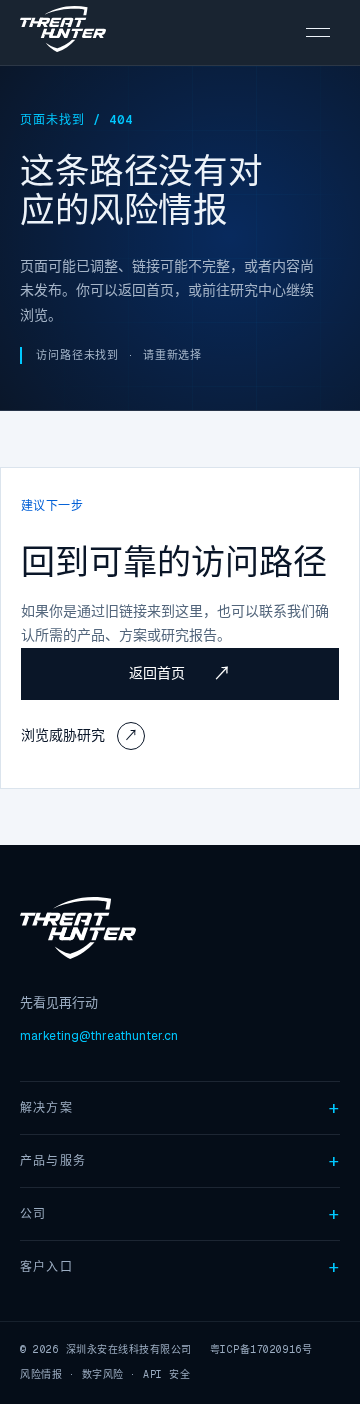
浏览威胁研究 (79, 735)
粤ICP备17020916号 (261, 1349)
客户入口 (46, 1267)
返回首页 (180, 673)
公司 (33, 1214)
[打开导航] (318, 33)
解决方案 (46, 1108)
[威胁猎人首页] (63, 32)
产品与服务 (53, 1161)
